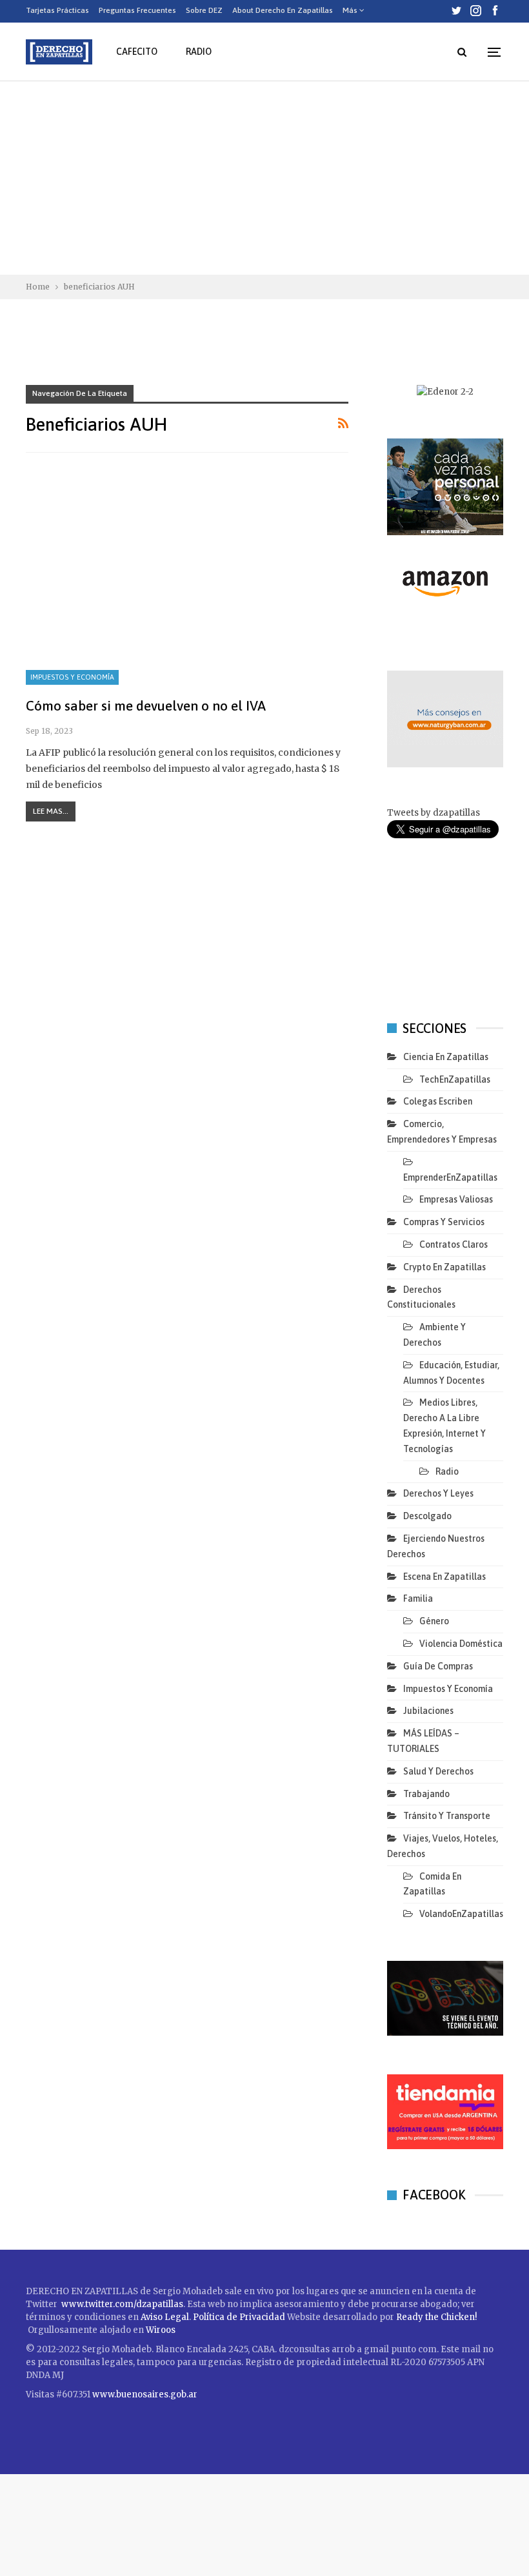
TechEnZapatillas (455, 1079)
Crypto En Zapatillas (444, 1267)
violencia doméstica (461, 1644)
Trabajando (426, 1794)
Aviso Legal (165, 2317)
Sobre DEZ (204, 10)
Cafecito (137, 52)
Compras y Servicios (444, 1222)
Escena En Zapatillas (444, 1577)
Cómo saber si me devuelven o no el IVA (146, 705)
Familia (418, 1598)
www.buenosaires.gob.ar (145, 2394)
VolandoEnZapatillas (461, 1914)
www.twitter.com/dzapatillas (122, 2304)
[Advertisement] (264, 178)
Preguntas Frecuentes (137, 10)
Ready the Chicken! (436, 2317)
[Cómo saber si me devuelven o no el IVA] (187, 582)
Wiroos (161, 2330)
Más (351, 10)
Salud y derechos (438, 1771)
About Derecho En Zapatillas (283, 10)
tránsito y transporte (447, 1816)
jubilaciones (428, 1711)
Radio (199, 52)
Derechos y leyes (438, 1493)
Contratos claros (454, 1244)
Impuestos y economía (72, 677)
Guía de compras (438, 1666)
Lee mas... (51, 811)
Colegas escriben (438, 1101)
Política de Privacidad (240, 2317)
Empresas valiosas (456, 1199)
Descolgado (427, 1516)
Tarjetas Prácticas (57, 10)
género (434, 1621)
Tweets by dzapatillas (434, 813)
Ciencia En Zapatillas (446, 1057)
